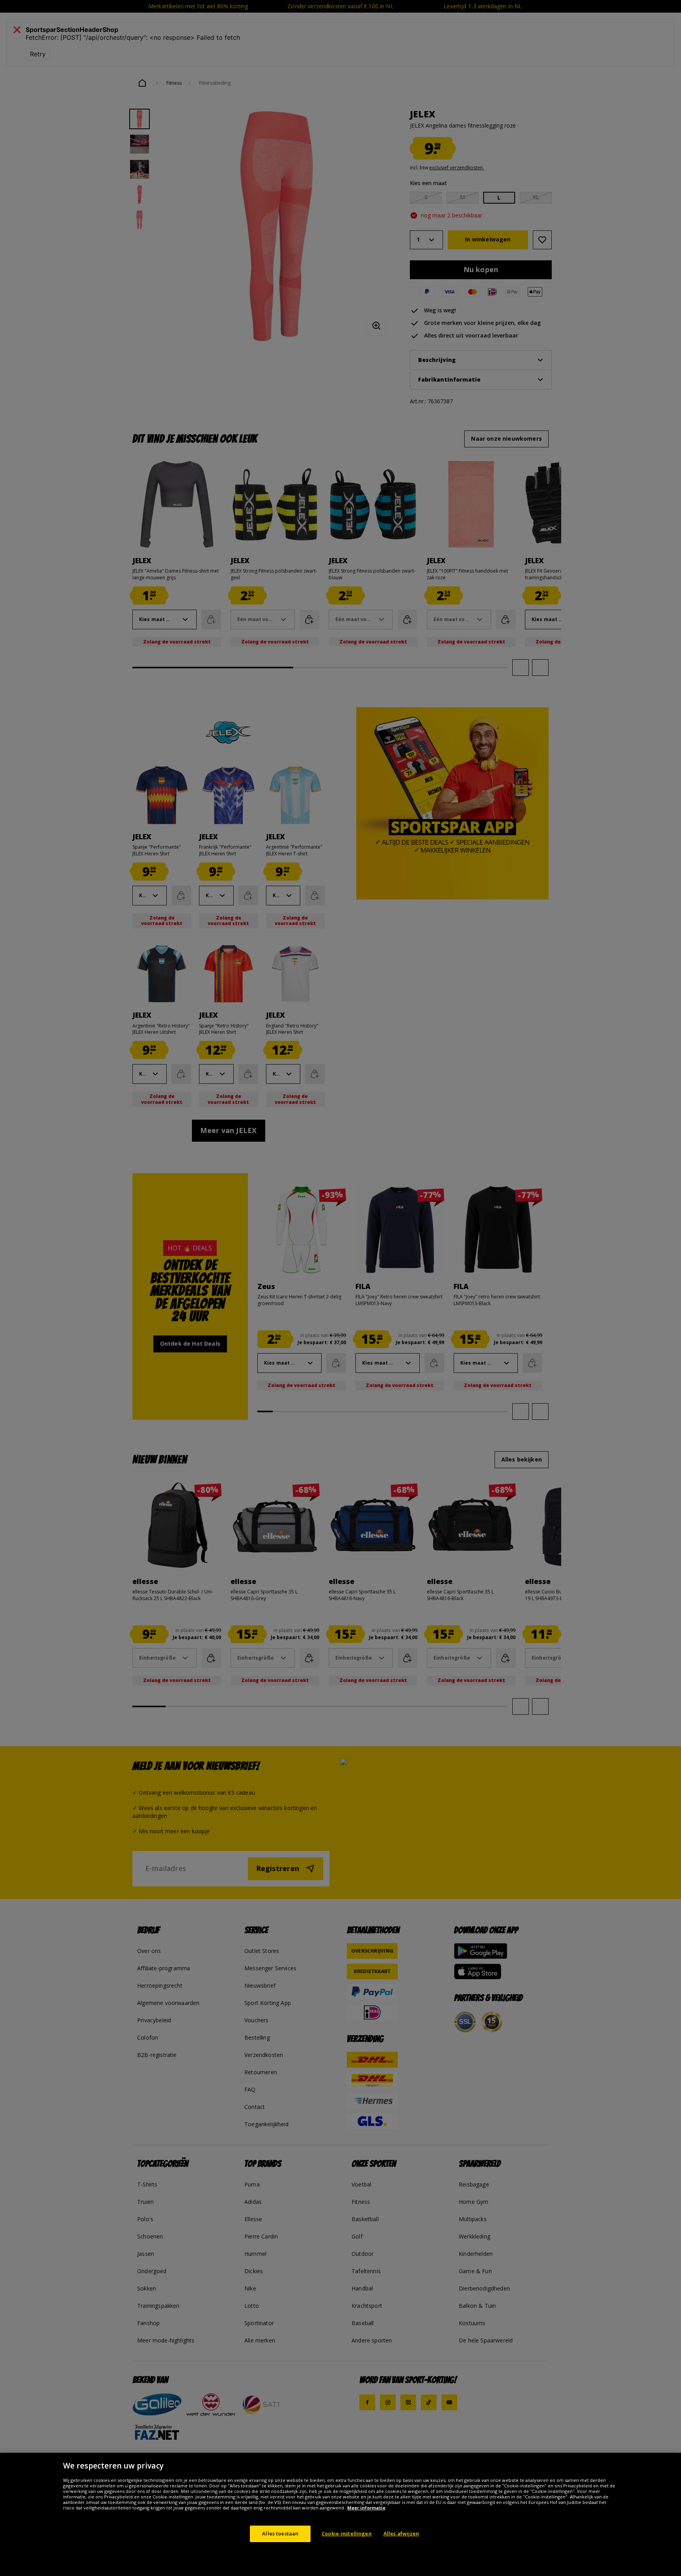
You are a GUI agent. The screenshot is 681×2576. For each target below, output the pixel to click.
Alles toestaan (280, 2533)
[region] (340, 2514)
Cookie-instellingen (346, 2533)
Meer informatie (366, 2508)
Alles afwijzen (401, 2533)
